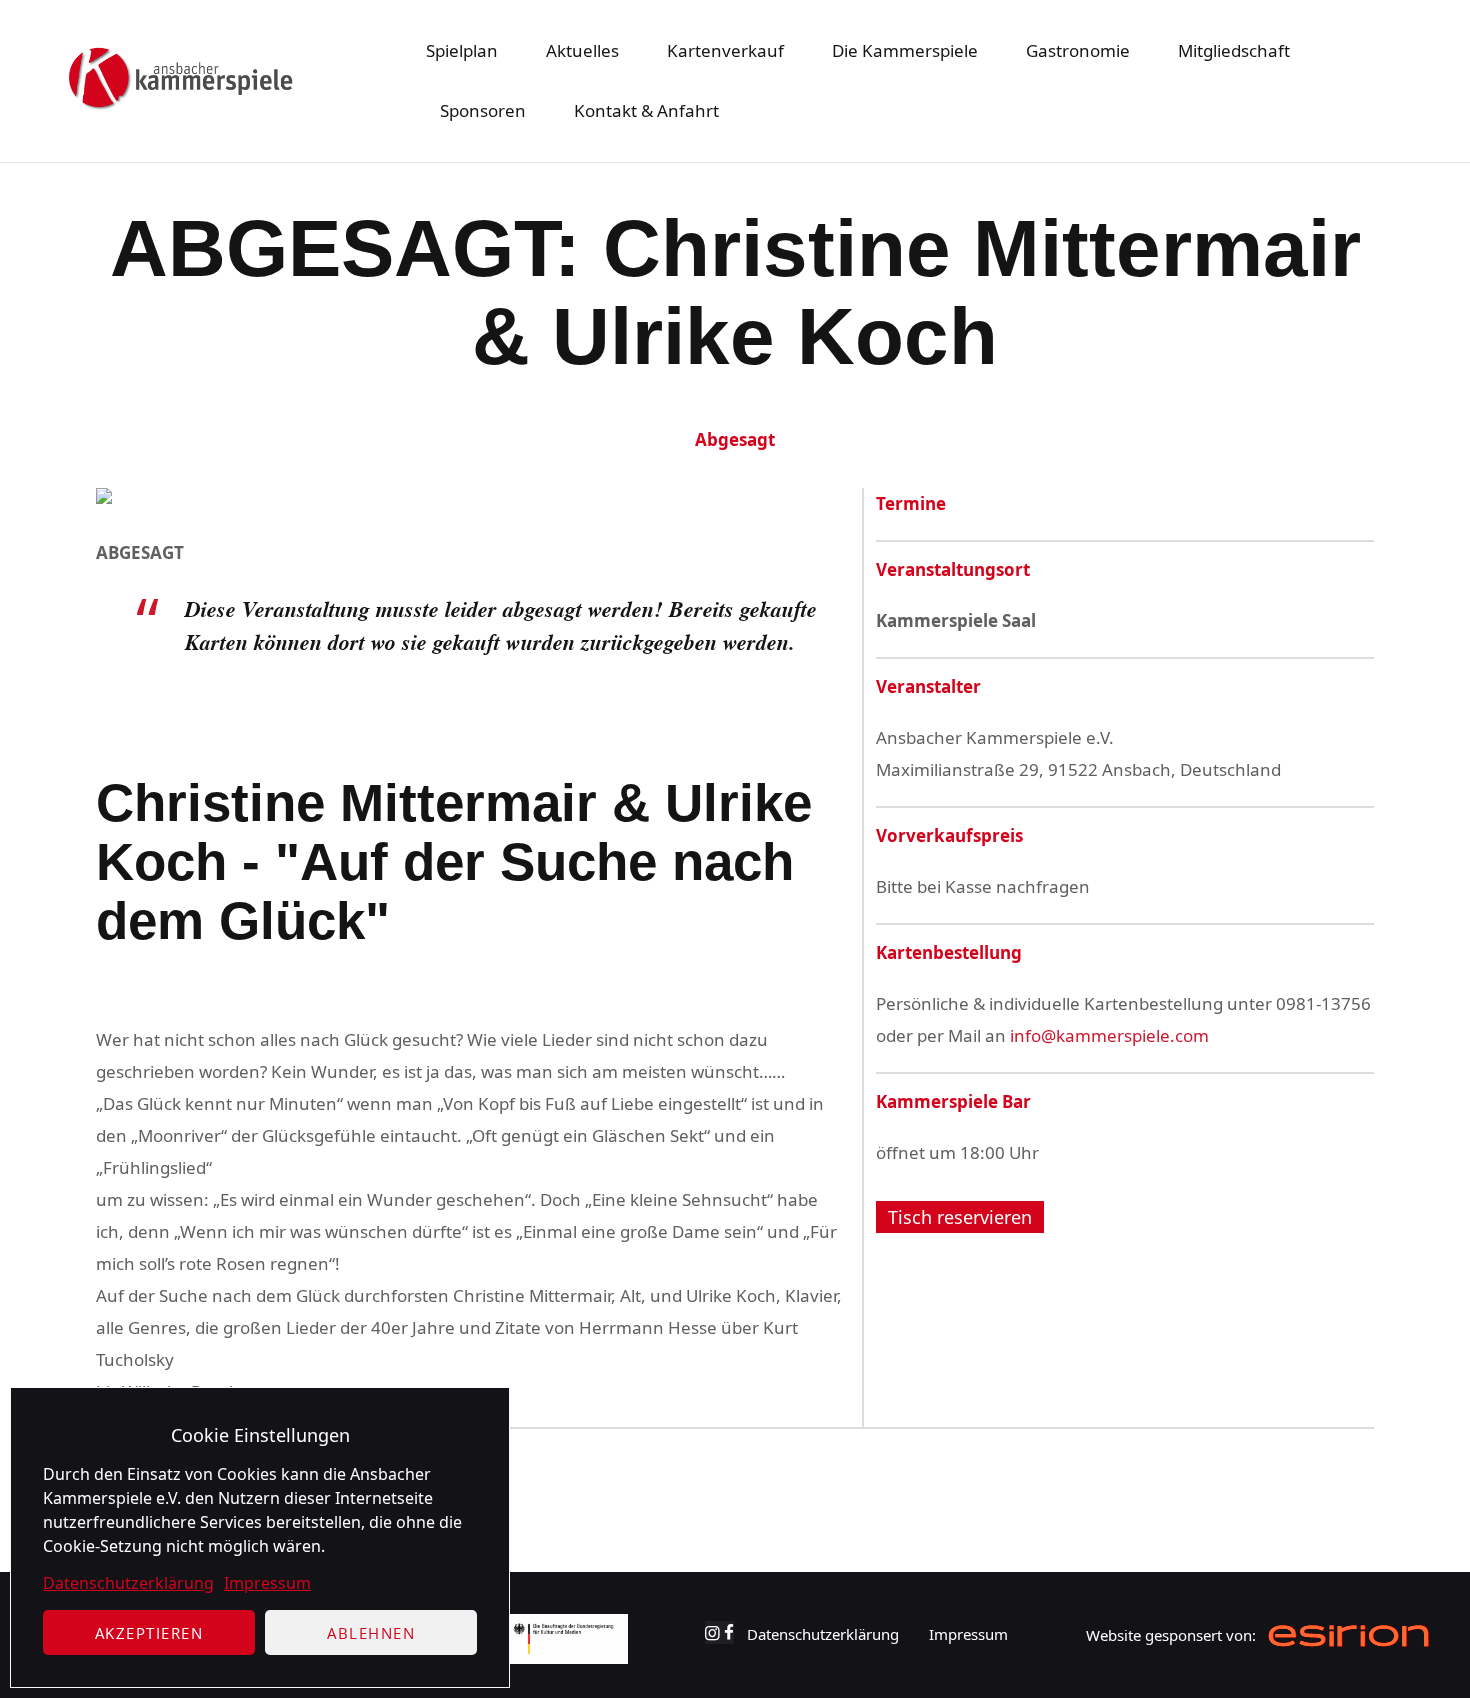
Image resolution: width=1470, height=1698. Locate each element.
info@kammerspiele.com (1109, 1035)
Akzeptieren (149, 1633)
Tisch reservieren (960, 1216)
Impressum (267, 1583)
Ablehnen (371, 1633)
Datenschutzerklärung (128, 1583)
